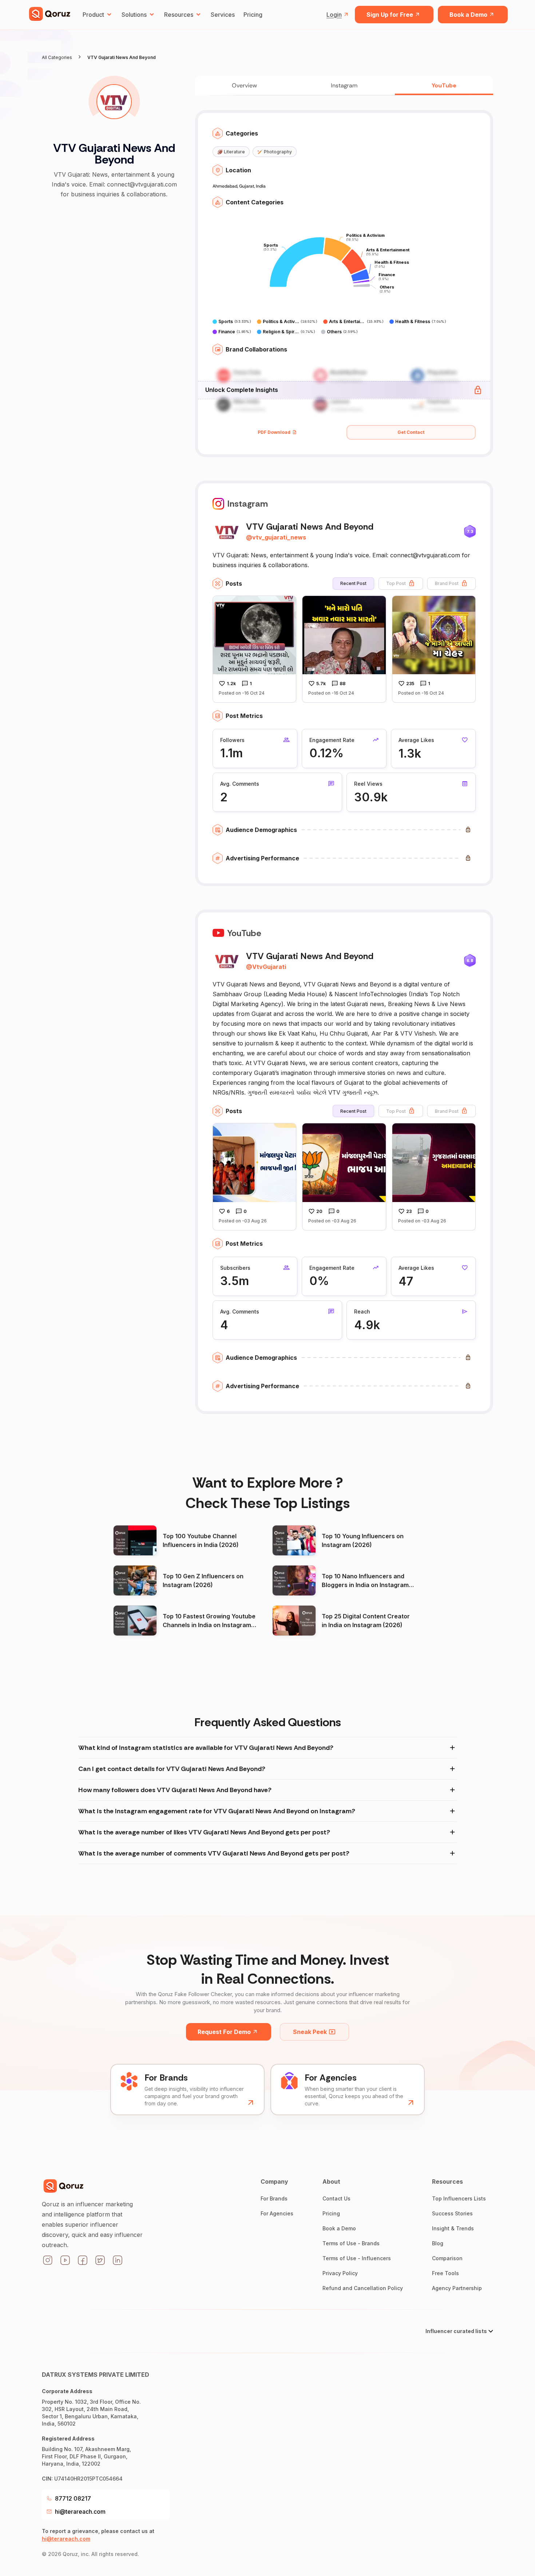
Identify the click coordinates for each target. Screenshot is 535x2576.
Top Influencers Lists (459, 2198)
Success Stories (452, 2213)
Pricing (253, 15)
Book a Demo (468, 15)
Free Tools (445, 2273)
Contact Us (336, 2198)
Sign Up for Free (390, 15)
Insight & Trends (453, 2228)
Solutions (134, 15)
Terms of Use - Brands (351, 2243)
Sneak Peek (310, 2032)
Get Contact (411, 432)
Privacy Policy (340, 2273)
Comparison (447, 2258)
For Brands (274, 2198)
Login (334, 15)
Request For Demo (224, 2032)
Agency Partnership (457, 2288)
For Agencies (277, 2213)
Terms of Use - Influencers (357, 2258)
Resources (179, 15)
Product (93, 15)
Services (223, 15)
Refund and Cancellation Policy (363, 2288)
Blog (438, 2243)
